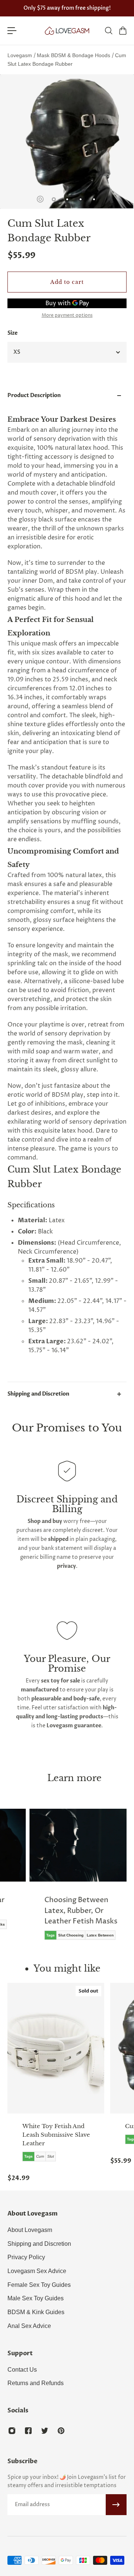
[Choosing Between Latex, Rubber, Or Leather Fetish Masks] (78, 1880)
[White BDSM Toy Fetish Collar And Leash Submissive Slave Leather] (56, 2048)
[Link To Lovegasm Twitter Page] (45, 2431)
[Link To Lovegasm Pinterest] (61, 2431)
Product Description (34, 395)
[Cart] (122, 31)
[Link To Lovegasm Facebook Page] (28, 2431)
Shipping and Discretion (38, 1394)
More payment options (67, 316)
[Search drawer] (108, 31)
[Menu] (12, 31)
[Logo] (67, 31)
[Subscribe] (116, 2505)
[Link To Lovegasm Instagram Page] (12, 2431)
